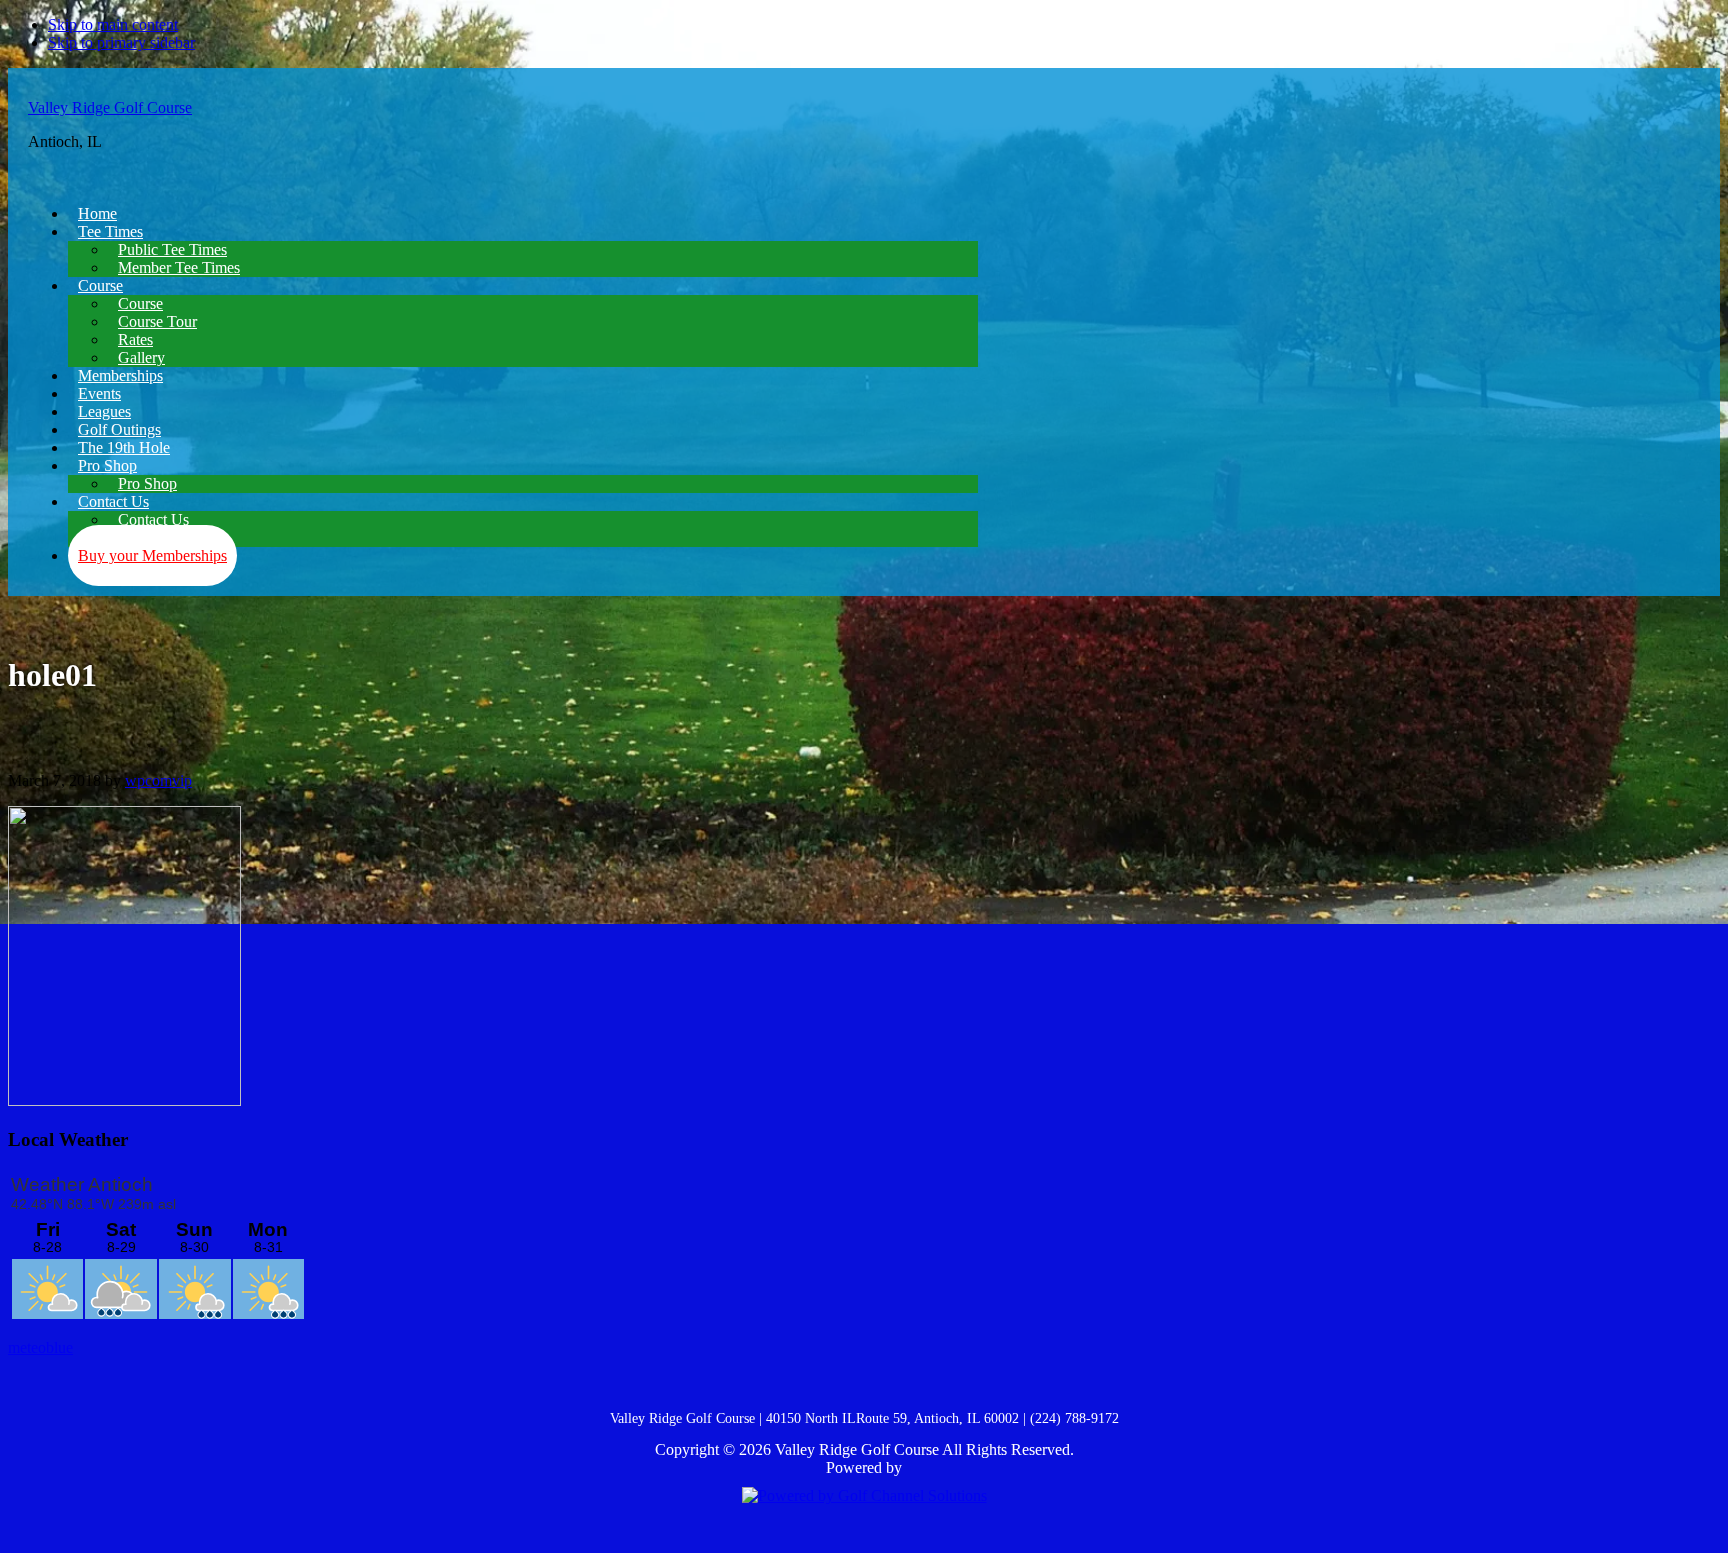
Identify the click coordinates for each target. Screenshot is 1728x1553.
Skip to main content (113, 24)
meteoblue (40, 1347)
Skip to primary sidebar (121, 42)
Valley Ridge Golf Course (110, 107)
